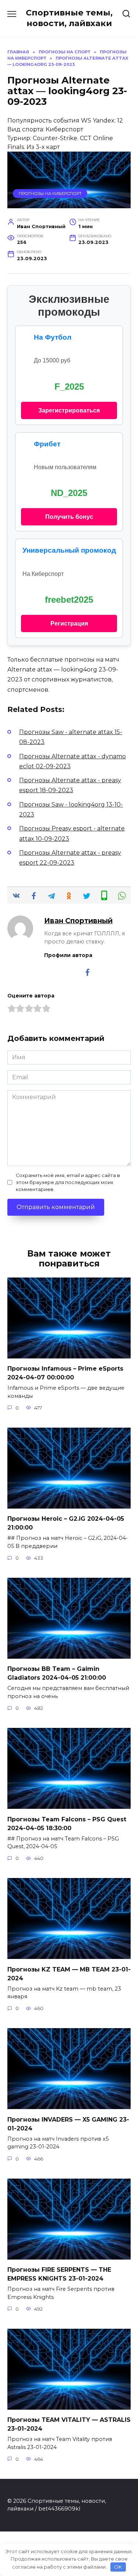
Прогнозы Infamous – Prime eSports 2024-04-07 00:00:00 (65, 1373)
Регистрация (69, 623)
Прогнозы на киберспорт (50, 194)
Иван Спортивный (78, 921)
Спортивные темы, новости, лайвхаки (69, 18)
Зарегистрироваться (69, 410)
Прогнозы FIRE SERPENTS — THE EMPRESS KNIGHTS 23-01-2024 (59, 2274)
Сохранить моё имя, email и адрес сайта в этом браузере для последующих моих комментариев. (68, 1182)
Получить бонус (69, 517)
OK (118, 2567)
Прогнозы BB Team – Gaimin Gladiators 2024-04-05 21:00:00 (57, 1673)
